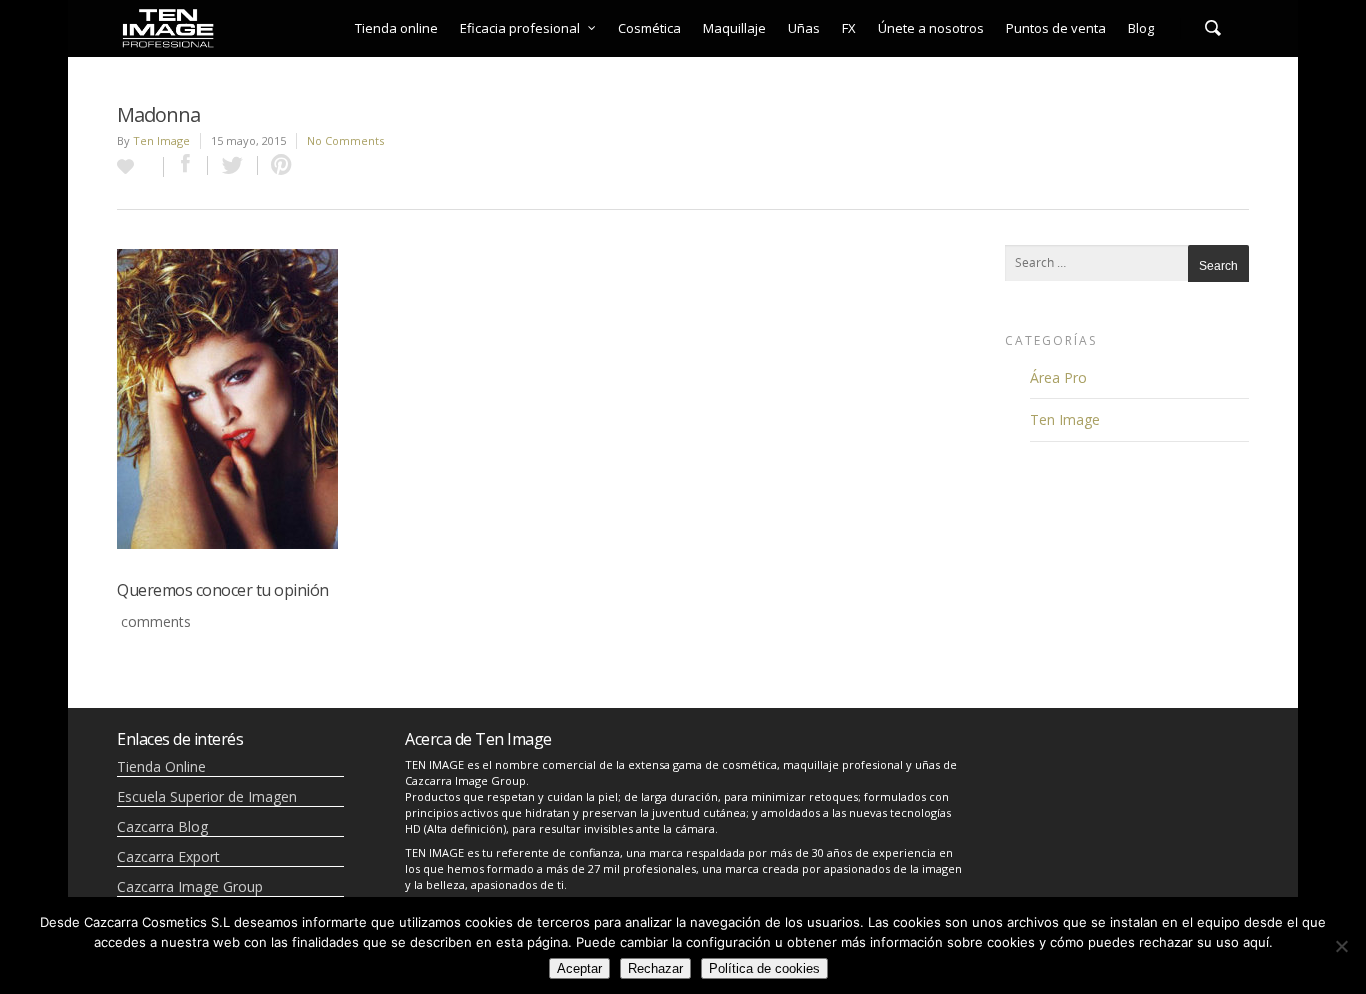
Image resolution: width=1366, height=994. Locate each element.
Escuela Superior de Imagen (207, 796)
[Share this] (186, 165)
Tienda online (396, 28)
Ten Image (161, 140)
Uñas (804, 28)
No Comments (345, 140)
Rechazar (655, 968)
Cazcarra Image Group (190, 886)
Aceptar (579, 968)
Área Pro (1058, 377)
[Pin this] (277, 165)
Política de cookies (764, 968)
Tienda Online (161, 766)
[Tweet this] (233, 165)
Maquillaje (734, 28)
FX (849, 28)
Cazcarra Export (168, 856)
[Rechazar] (1341, 946)
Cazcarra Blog (162, 826)
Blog (1141, 28)
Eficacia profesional (520, 28)
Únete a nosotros (931, 28)
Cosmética (649, 28)
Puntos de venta (1056, 28)
